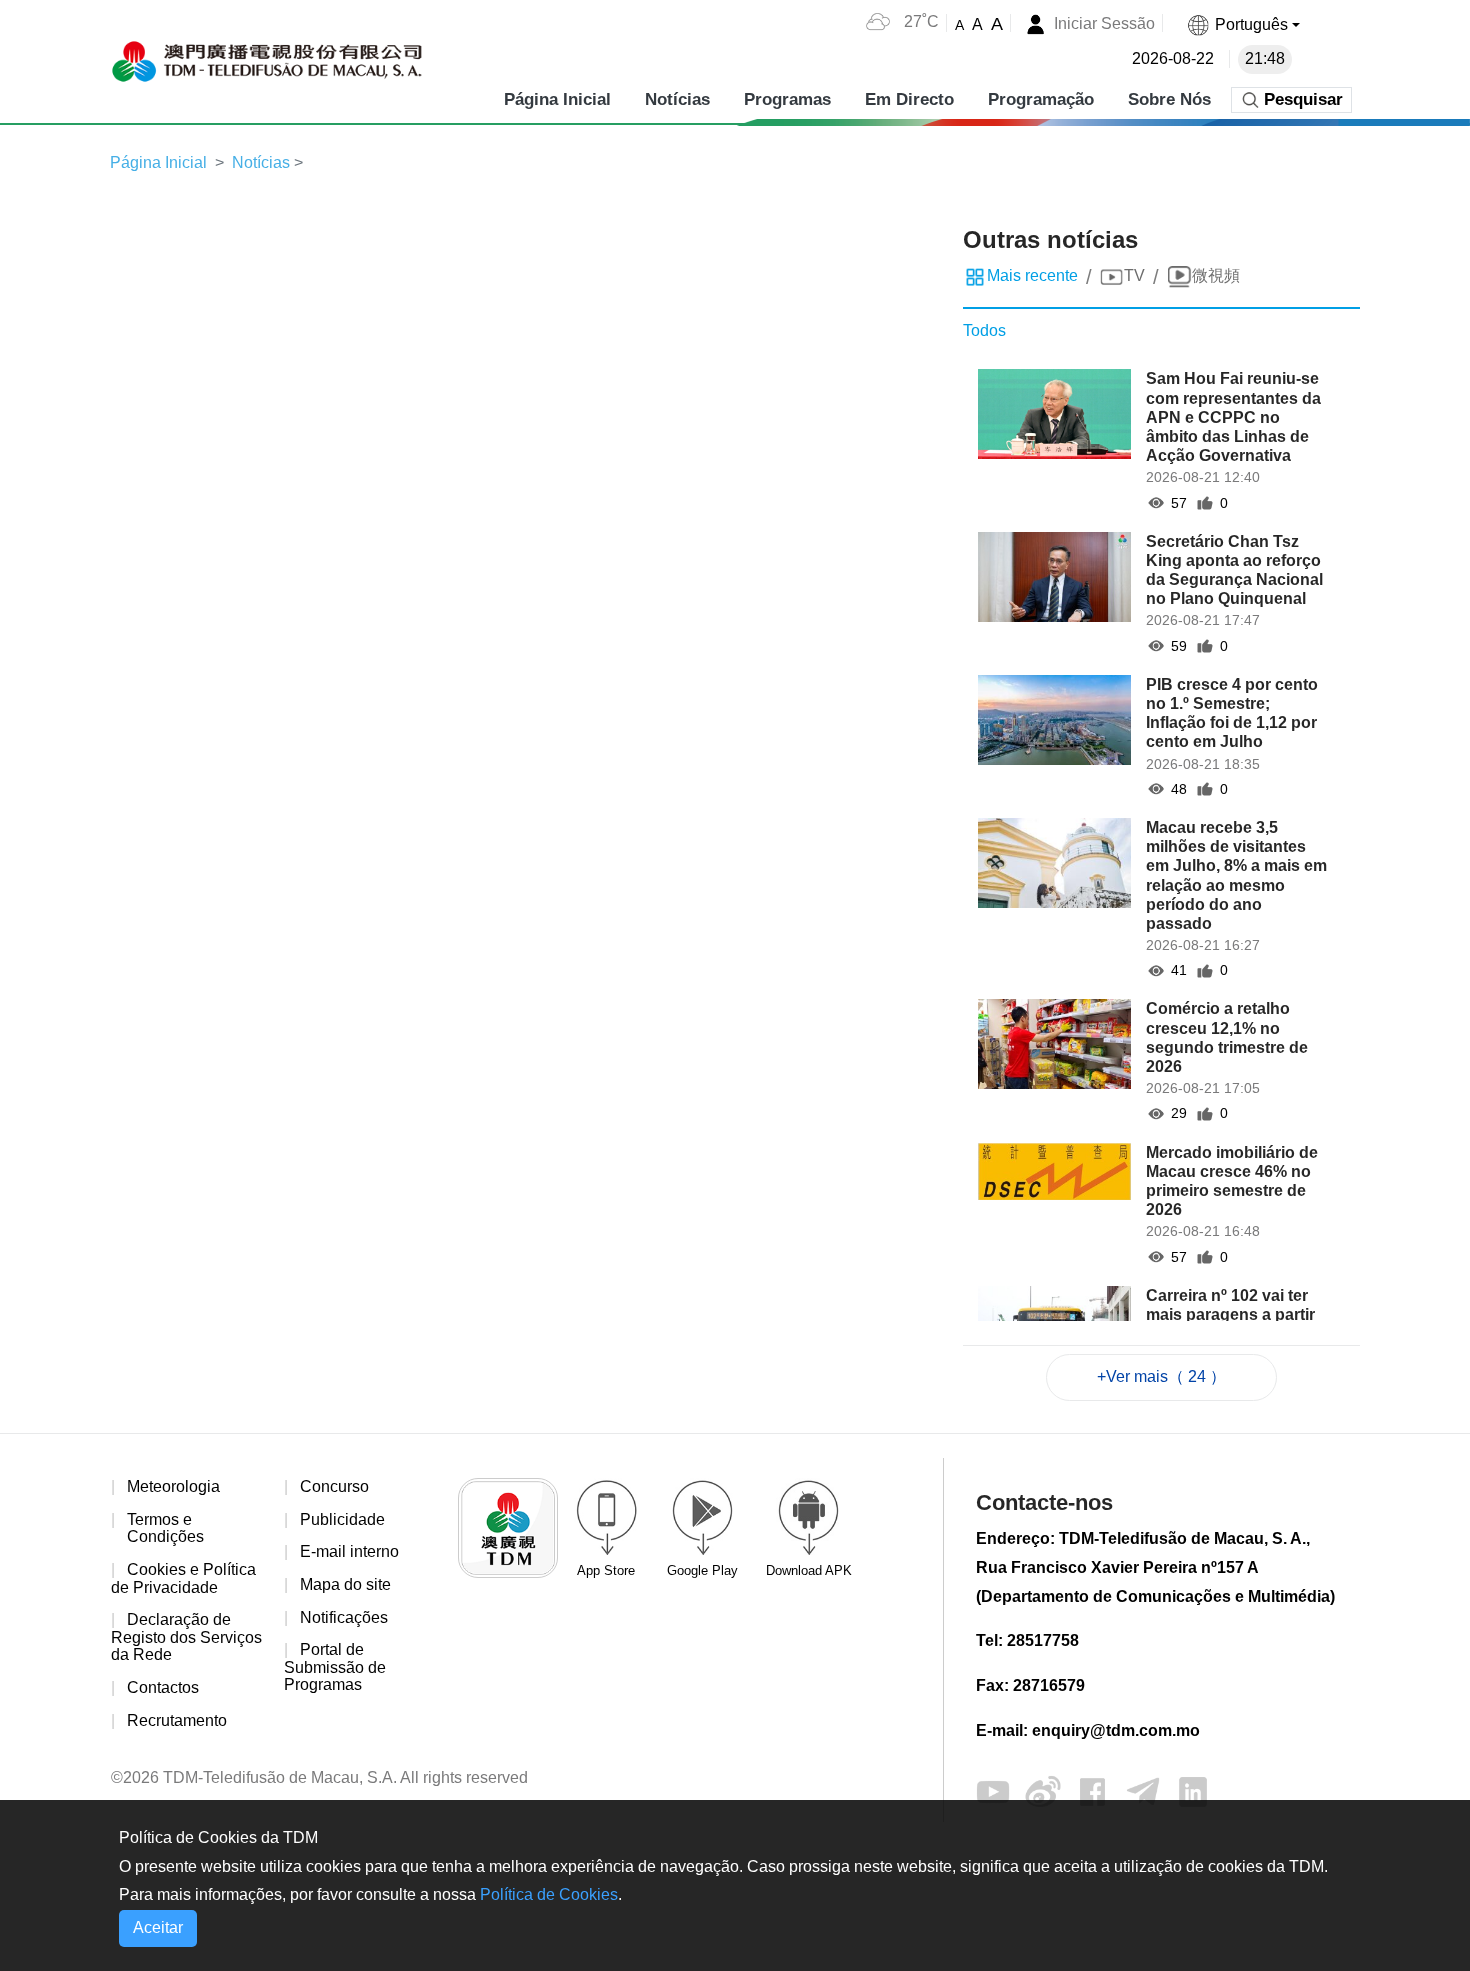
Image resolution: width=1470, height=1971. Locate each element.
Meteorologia (173, 1486)
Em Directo (909, 99)
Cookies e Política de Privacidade (183, 1578)
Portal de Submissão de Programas (335, 1667)
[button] (1243, 24)
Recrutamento (177, 1720)
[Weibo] (1043, 1790)
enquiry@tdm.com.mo (1116, 1730)
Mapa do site (345, 1584)
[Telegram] (1143, 1790)
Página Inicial (557, 99)
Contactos (163, 1687)
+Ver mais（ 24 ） (1161, 1376)
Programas (787, 99)
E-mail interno (349, 1551)
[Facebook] (1093, 1790)
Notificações (344, 1617)
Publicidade (342, 1519)
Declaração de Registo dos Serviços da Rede (186, 1637)
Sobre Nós (1169, 99)
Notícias (677, 99)
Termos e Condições (165, 1528)
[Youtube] (993, 1790)
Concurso (334, 1486)
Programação (1041, 99)
